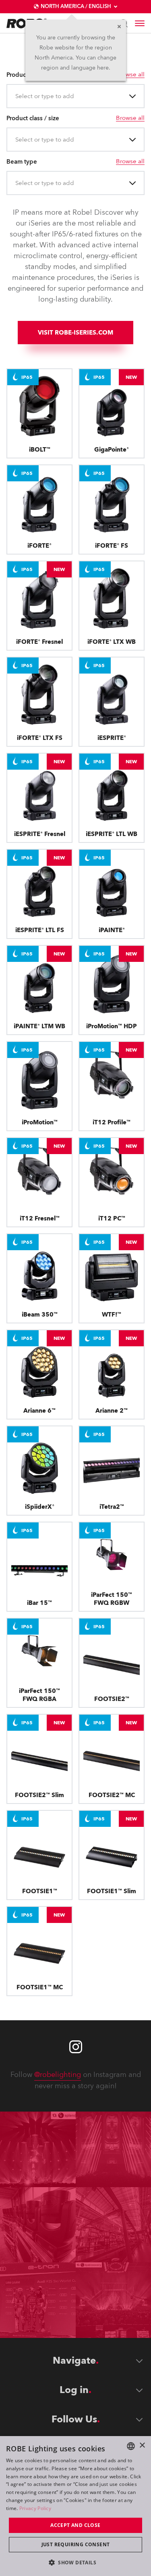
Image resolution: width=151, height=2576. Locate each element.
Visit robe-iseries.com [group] (75, 333)
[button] (75, 2562)
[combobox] (16, 96)
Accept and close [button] (75, 2525)
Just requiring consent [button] (76, 2544)
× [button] (142, 2446)
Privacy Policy (35, 2508)
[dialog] (75, 2506)
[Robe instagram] (76, 2047)
